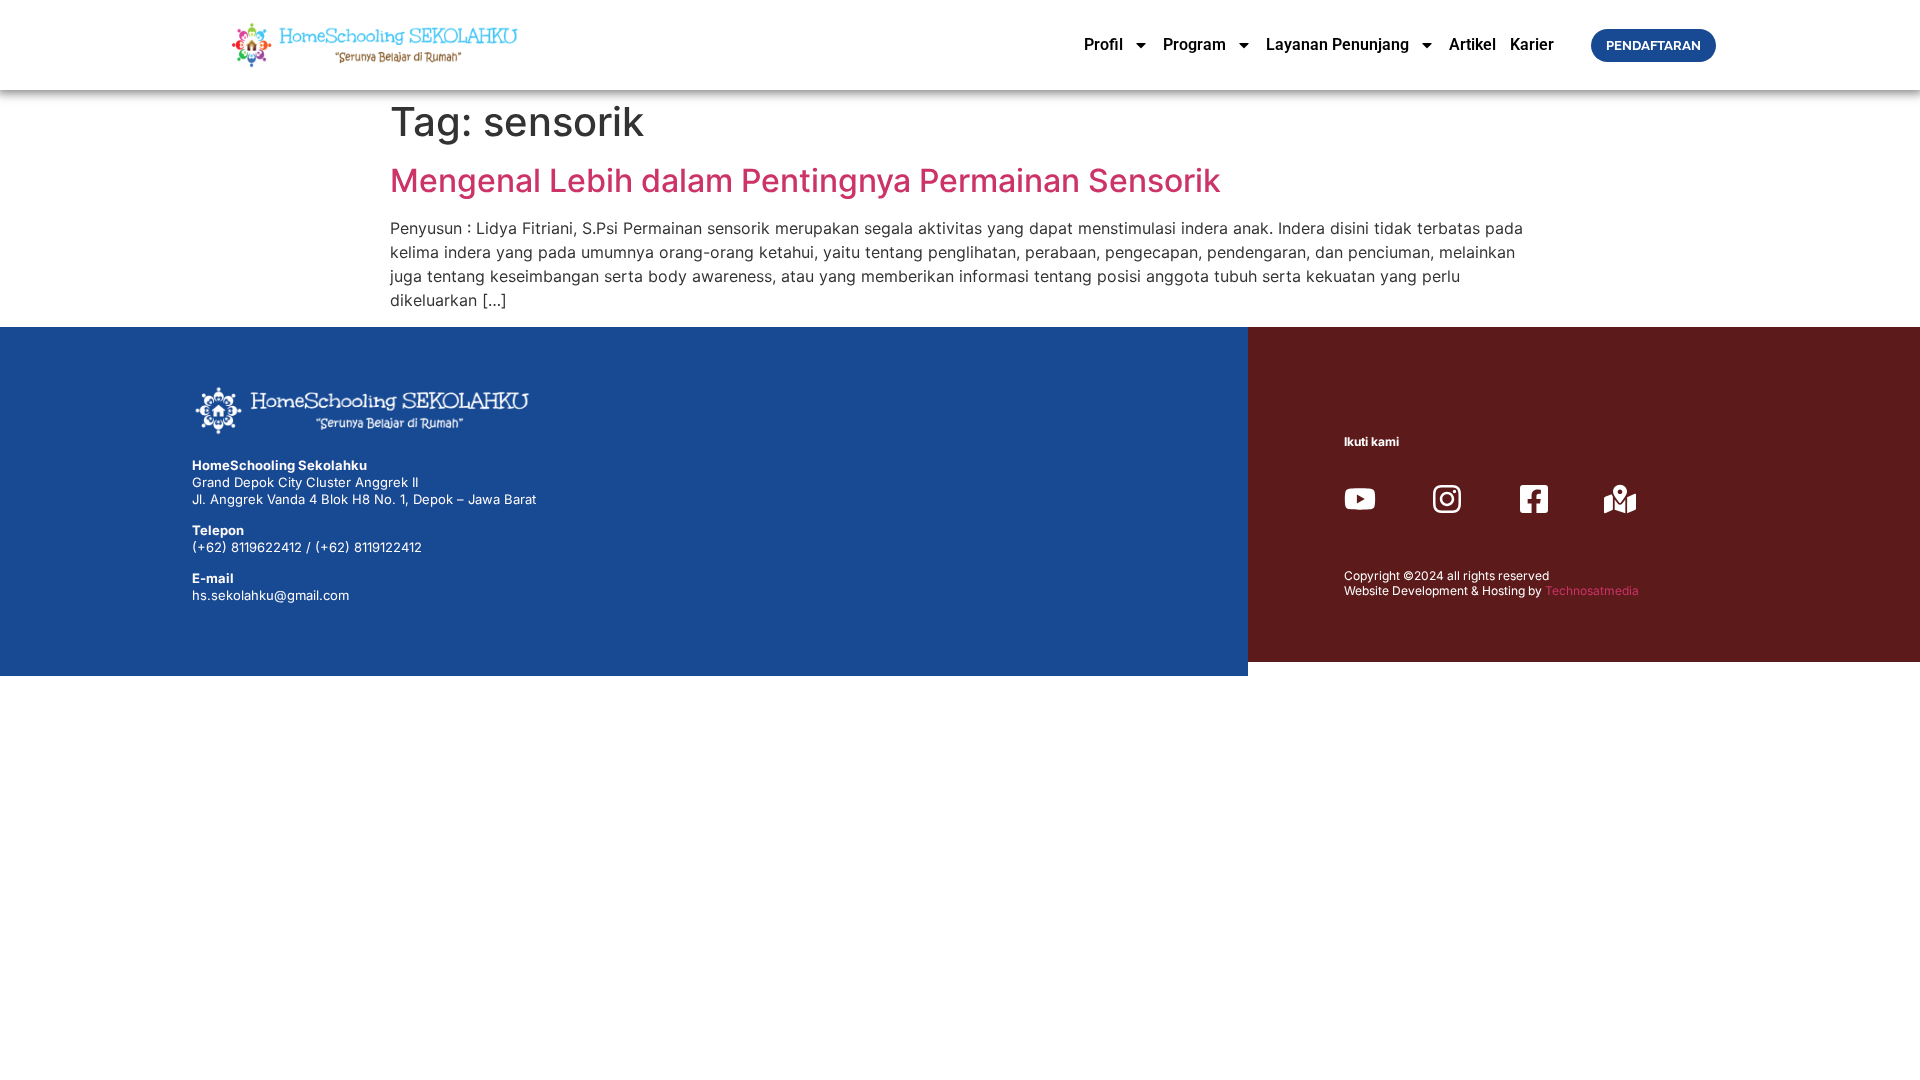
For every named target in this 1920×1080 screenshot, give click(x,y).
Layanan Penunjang (1337, 44)
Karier (1532, 44)
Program (1194, 44)
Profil (1103, 44)
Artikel (1472, 44)
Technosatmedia (1592, 590)
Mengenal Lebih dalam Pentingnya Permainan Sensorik (805, 180)
